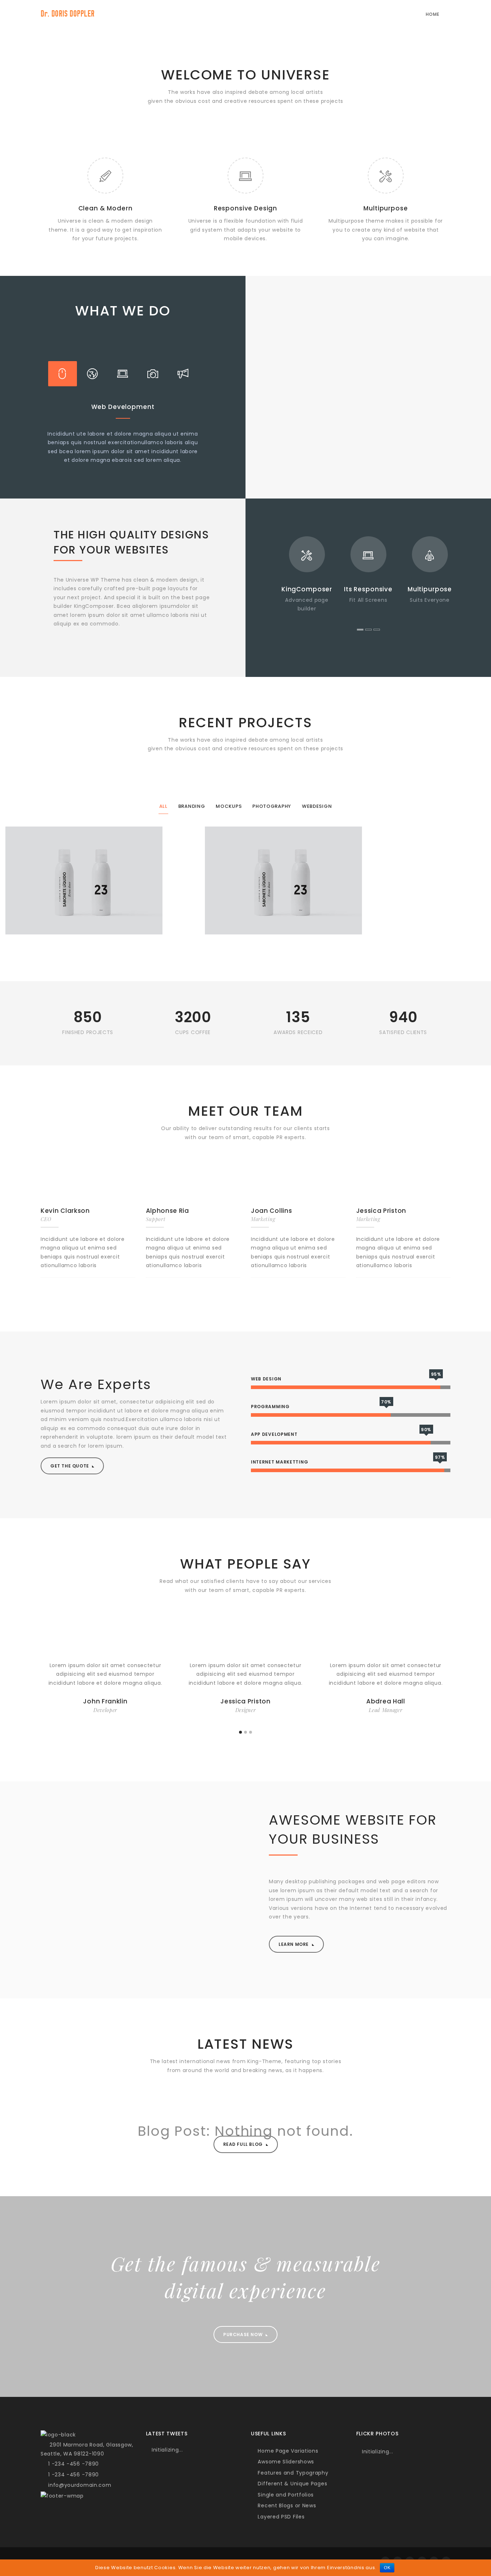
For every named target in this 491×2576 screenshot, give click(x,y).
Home (433, 14)
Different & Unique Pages (292, 2484)
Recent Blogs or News (286, 2506)
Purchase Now (244, 2334)
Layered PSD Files (280, 2517)
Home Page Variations (287, 2451)
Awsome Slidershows (285, 2462)
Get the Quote (70, 1466)
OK (387, 2568)
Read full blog (244, 2144)
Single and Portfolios (285, 2495)
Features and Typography (292, 2473)
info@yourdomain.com (78, 2485)
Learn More (294, 1944)
